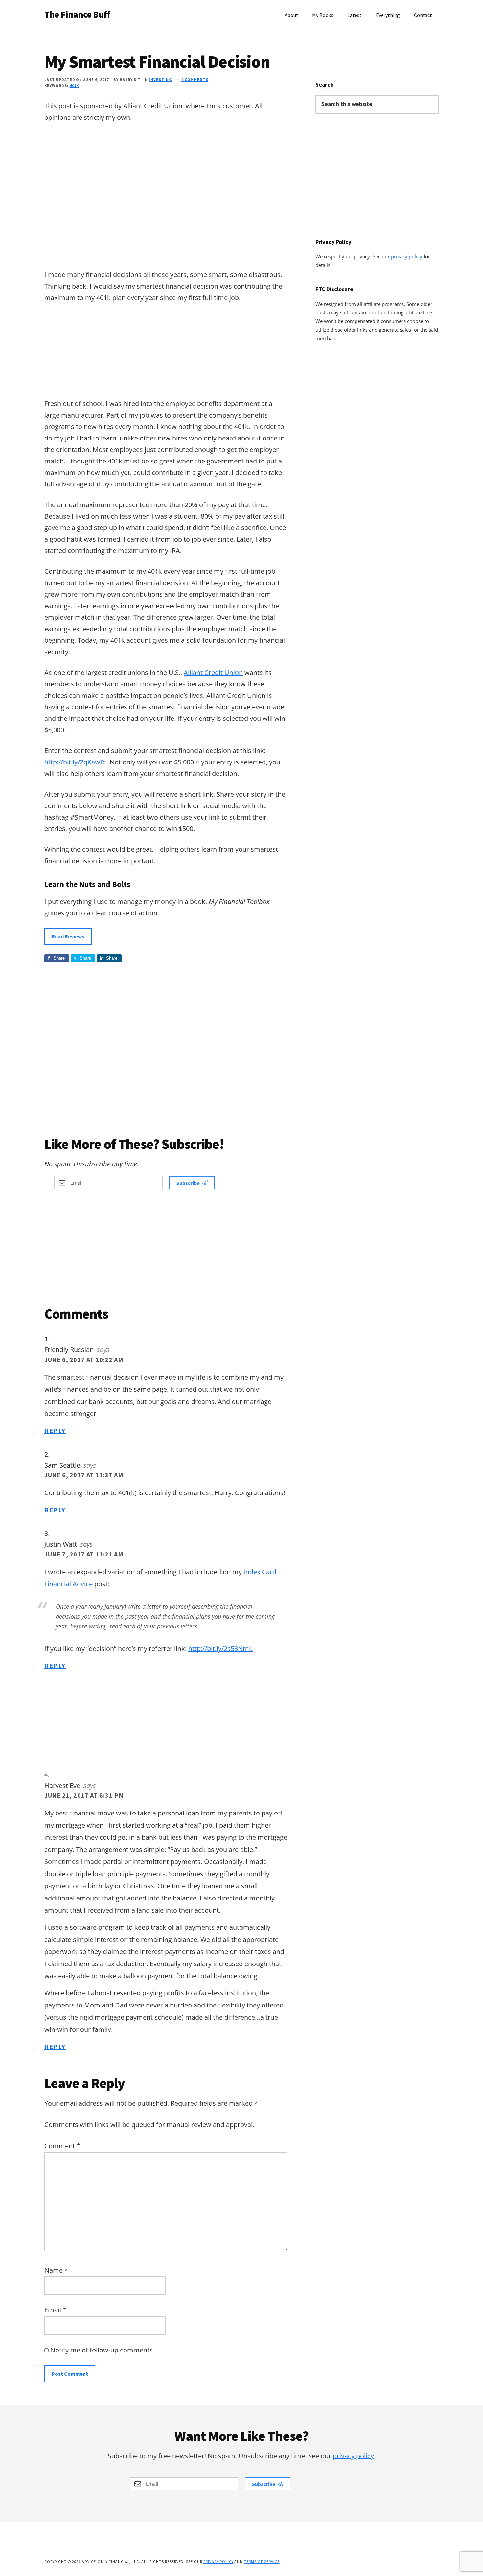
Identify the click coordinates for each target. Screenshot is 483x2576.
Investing (161, 80)
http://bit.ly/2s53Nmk (220, 1649)
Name (56, 2270)
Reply (55, 1431)
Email (55, 2310)
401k (74, 86)
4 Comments (195, 80)
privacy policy (407, 256)
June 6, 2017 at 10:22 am (84, 1359)
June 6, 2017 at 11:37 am (84, 1475)
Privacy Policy (218, 2561)
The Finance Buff (77, 14)
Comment (62, 2146)
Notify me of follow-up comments (101, 2350)
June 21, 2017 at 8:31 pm (84, 1795)
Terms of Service (262, 2561)
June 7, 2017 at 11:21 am (84, 1554)
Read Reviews (68, 936)
